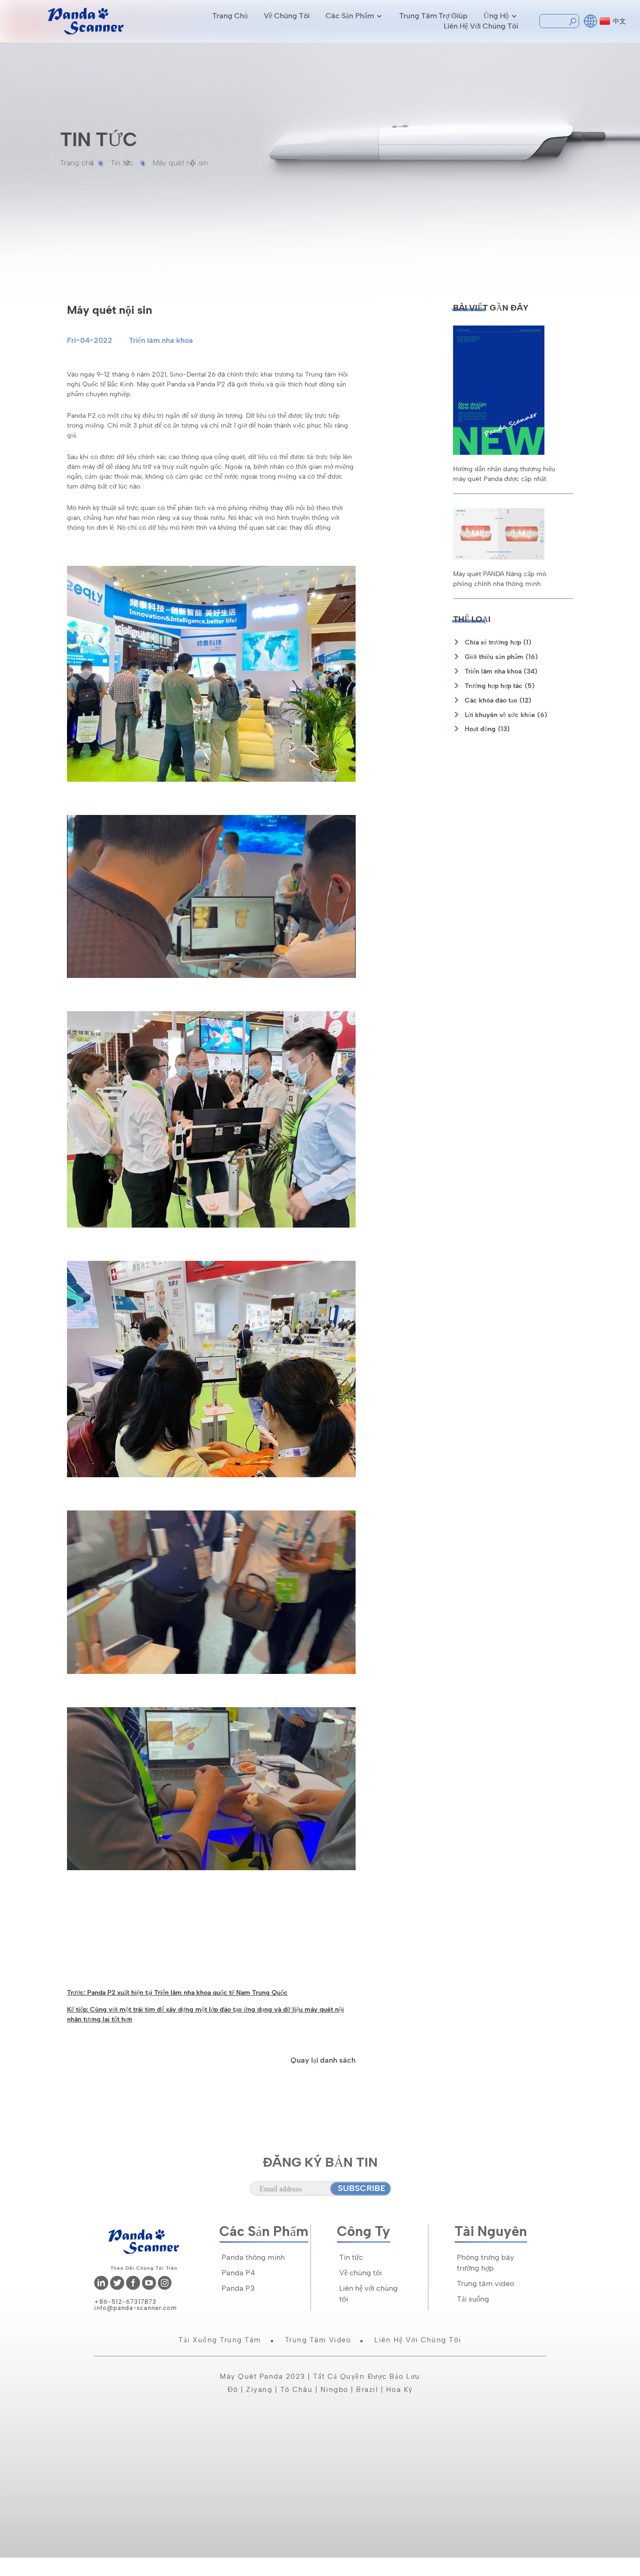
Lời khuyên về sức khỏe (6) (506, 715)
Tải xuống (473, 2299)
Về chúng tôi (287, 16)
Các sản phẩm (350, 16)
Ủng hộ (496, 16)
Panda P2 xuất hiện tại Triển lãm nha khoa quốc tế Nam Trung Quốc (187, 1992)
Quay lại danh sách (323, 2060)
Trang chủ (230, 16)
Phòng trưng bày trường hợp (485, 2263)
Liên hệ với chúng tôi (481, 26)
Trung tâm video (485, 2284)
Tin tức (122, 163)
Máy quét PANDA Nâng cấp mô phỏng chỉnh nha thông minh (500, 579)
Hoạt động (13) (487, 729)
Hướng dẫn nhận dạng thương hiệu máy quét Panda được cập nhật (504, 474)
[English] (591, 20)
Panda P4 (238, 2273)
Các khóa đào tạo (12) (498, 700)
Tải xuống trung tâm (220, 2340)
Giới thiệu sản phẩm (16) (502, 657)
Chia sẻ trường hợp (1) (498, 642)
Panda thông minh (253, 2257)
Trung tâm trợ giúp (433, 16)
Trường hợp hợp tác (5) (500, 686)
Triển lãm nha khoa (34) (501, 671)
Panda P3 (238, 2288)
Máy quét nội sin (180, 163)
